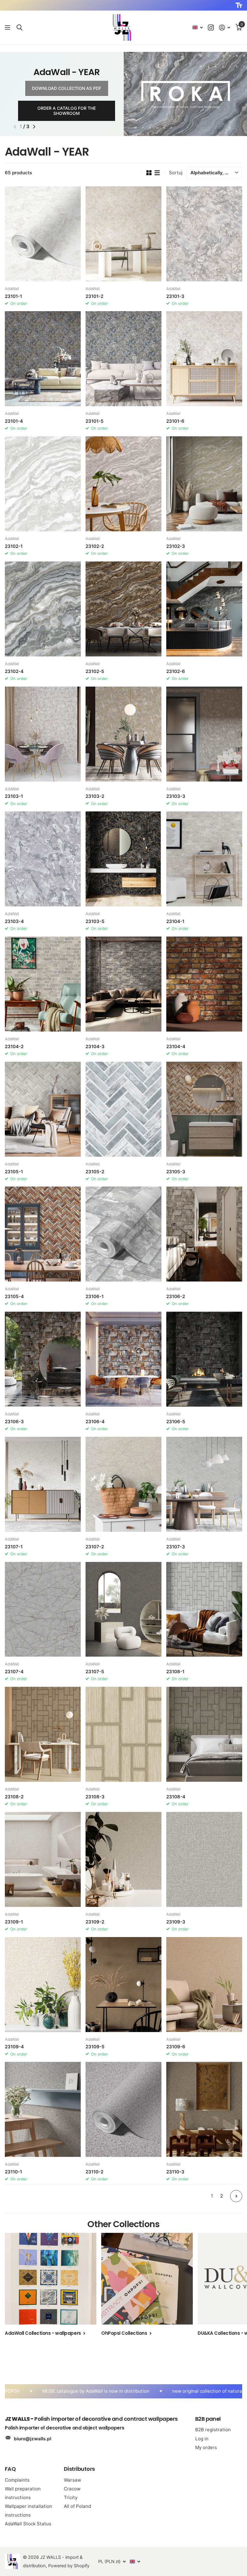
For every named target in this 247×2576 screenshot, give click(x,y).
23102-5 (95, 671)
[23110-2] (123, 2109)
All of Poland (77, 2506)
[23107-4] (43, 1609)
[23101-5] (123, 359)
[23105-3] (204, 1109)
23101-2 (94, 296)
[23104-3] (123, 984)
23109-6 (176, 2047)
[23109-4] (43, 1985)
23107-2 (95, 1547)
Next (236, 2196)
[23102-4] (43, 609)
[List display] (157, 173)
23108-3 (95, 1797)
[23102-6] (204, 609)
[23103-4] (43, 859)
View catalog (8, 28)
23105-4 (14, 1296)
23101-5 (95, 421)
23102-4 (14, 671)
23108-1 (175, 1672)
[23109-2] (123, 1859)
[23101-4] (43, 359)
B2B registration (213, 2430)
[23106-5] (204, 1359)
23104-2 (14, 1046)
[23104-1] (204, 859)
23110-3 (175, 2172)
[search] (19, 28)
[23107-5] (123, 1609)
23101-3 (175, 296)
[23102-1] (43, 484)
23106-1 (95, 1296)
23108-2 (14, 1797)
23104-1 (175, 921)
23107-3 (176, 1547)
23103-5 (95, 921)
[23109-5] (123, 1985)
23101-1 (13, 296)
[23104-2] (43, 984)
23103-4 (14, 921)
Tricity (71, 2497)
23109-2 (95, 1922)
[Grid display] (149, 173)
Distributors (79, 2469)
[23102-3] (204, 484)
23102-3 (176, 546)
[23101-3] (204, 234)
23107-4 (14, 1672)
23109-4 (14, 2047)
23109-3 (176, 1922)
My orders (206, 2447)
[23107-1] (43, 1484)
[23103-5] (123, 859)
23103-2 (95, 796)
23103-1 (14, 796)
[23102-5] (123, 609)
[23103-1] (43, 734)
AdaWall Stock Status (28, 2524)
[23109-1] (43, 1859)
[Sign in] (225, 28)
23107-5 (95, 1672)
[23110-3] (204, 2109)
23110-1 (13, 2172)
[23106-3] (43, 1359)
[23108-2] (43, 1734)
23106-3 (14, 1422)
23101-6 (175, 421)
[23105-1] (43, 1109)
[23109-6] (204, 1985)
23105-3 (176, 1172)
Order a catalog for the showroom (67, 111)
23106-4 (95, 1422)
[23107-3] (204, 1484)
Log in (202, 2439)
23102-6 (176, 671)
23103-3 (176, 796)
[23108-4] (204, 1734)
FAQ (10, 2469)
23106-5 (176, 1422)
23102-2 (95, 546)
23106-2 (176, 1296)
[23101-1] (43, 234)
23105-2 (95, 1172)
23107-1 (14, 1547)
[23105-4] (43, 1234)
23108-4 (176, 1797)
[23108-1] (204, 1609)
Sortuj (176, 173)
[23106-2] (204, 1234)
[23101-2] (123, 234)
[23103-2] (123, 734)
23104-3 (95, 1046)
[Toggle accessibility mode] (239, 5)
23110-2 (94, 2172)
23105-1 (14, 1172)
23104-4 (176, 1046)
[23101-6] (204, 359)
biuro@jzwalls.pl (33, 2439)
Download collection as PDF (67, 88)
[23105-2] (123, 1109)
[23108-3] (123, 1734)
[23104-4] (204, 984)
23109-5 (95, 2047)
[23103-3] (204, 734)
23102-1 (14, 546)
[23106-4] (123, 1359)
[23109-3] (204, 1859)
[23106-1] (123, 1234)
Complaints (17, 2480)
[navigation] (15, 127)
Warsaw (72, 2480)
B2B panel (208, 2419)
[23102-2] (123, 484)
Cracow (72, 2489)
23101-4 (14, 421)
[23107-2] (123, 1484)
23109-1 (14, 1922)
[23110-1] (43, 2109)
